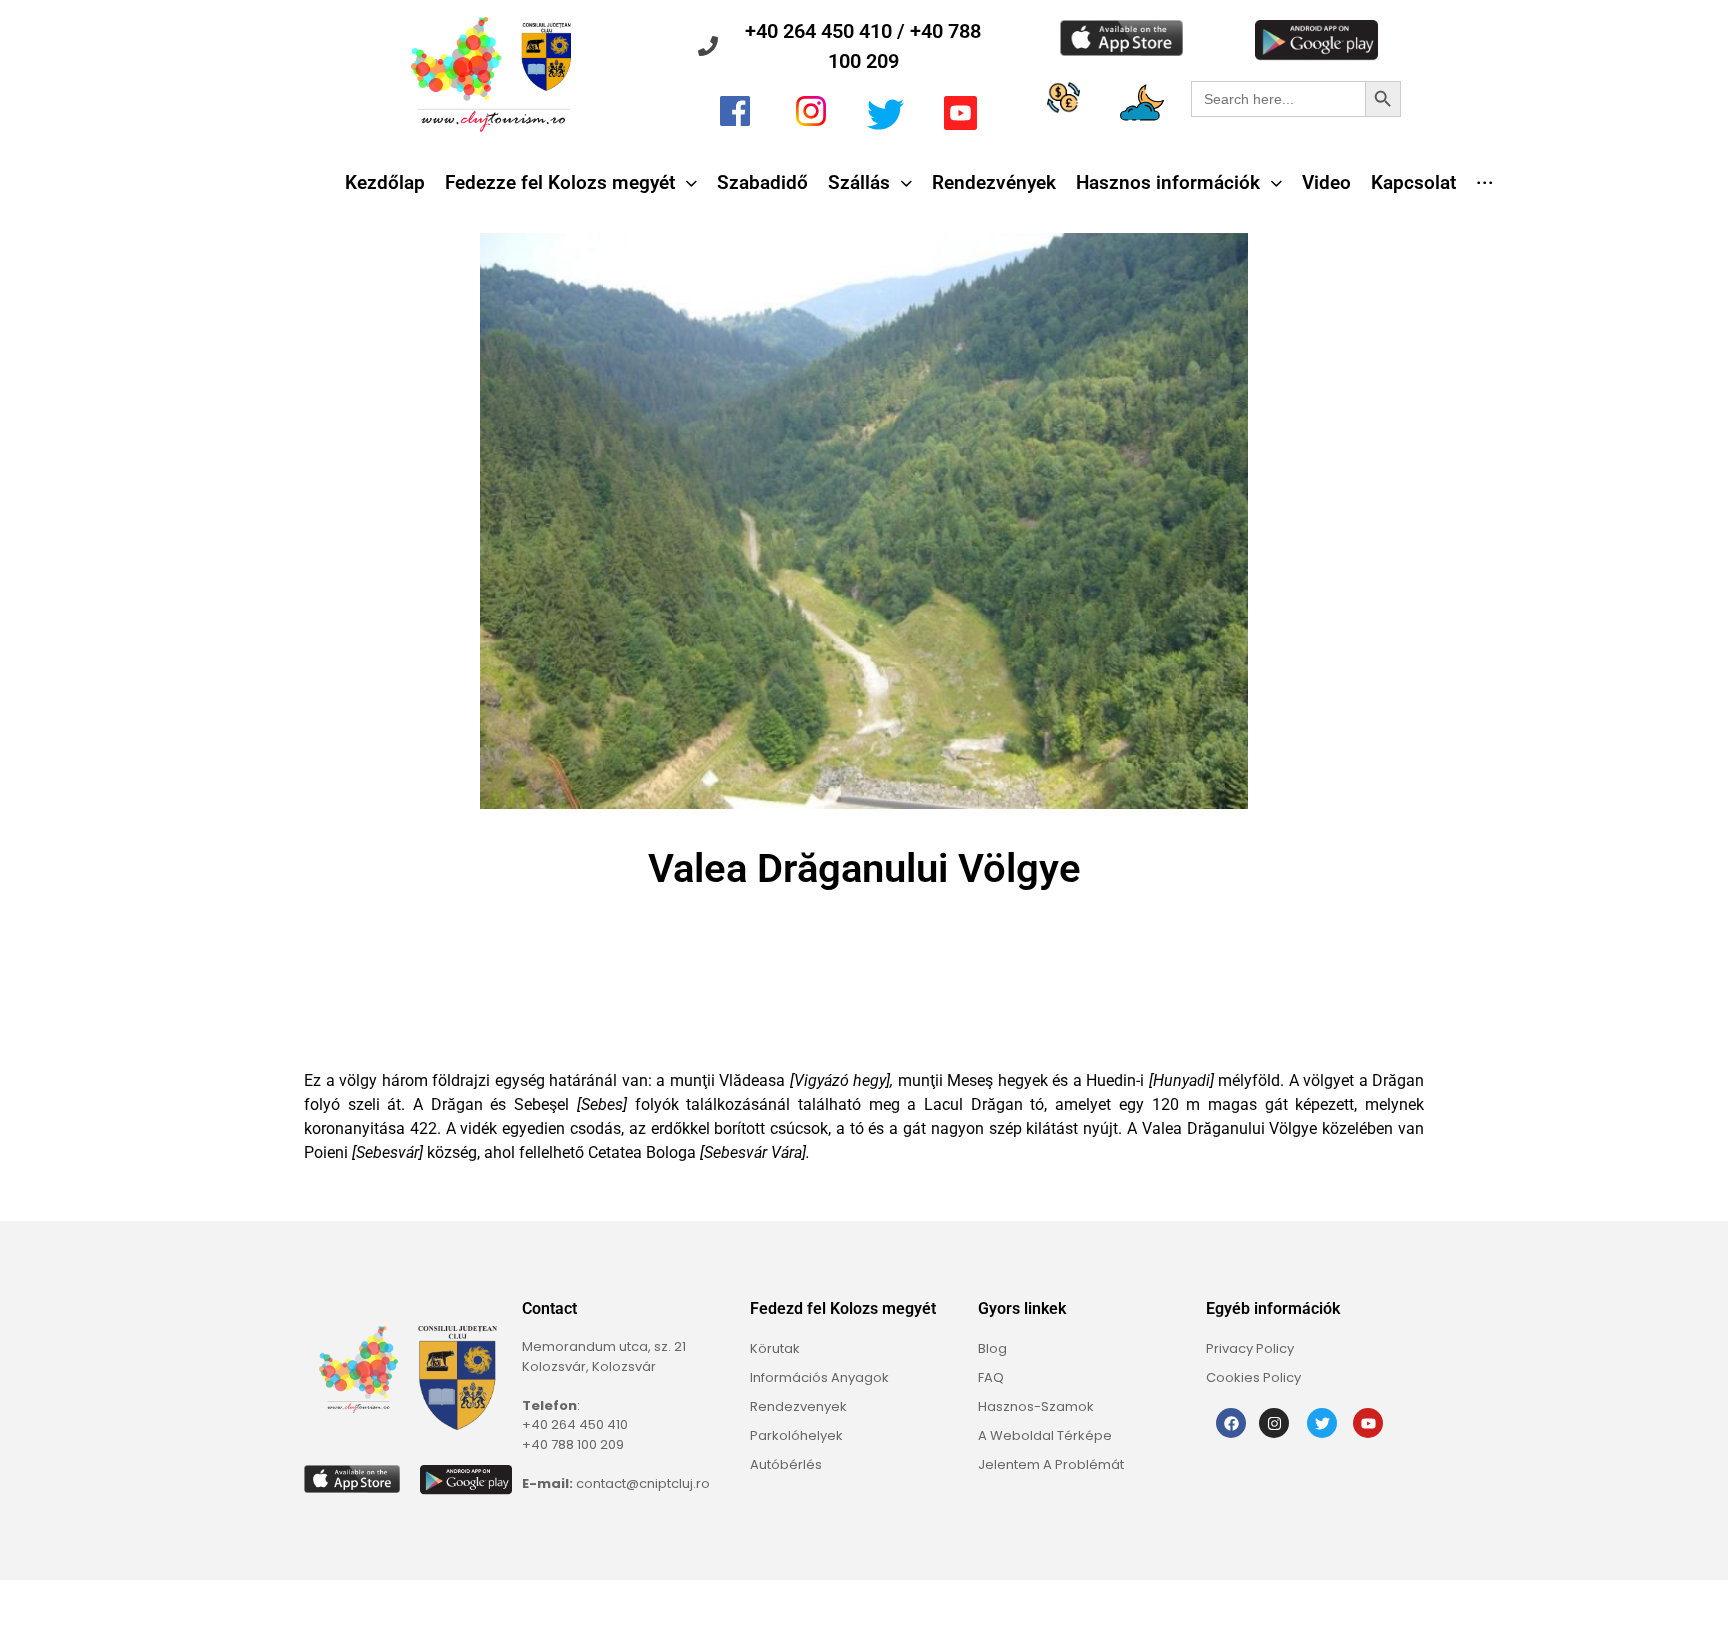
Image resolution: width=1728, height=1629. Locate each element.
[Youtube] (1368, 1423)
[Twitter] (1322, 1423)
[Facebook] (1231, 1423)
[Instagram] (1274, 1423)
